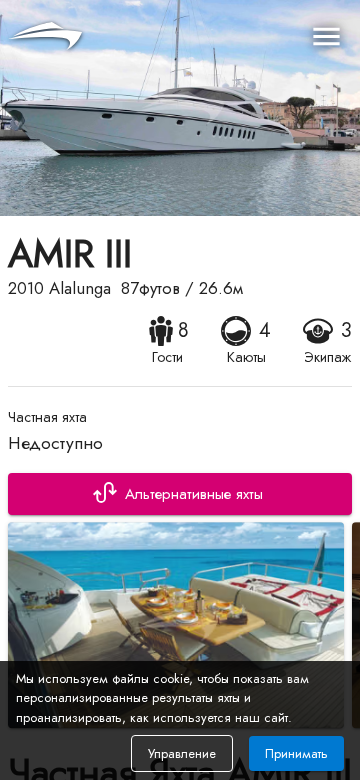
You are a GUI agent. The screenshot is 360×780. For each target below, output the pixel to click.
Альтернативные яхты (194, 494)
